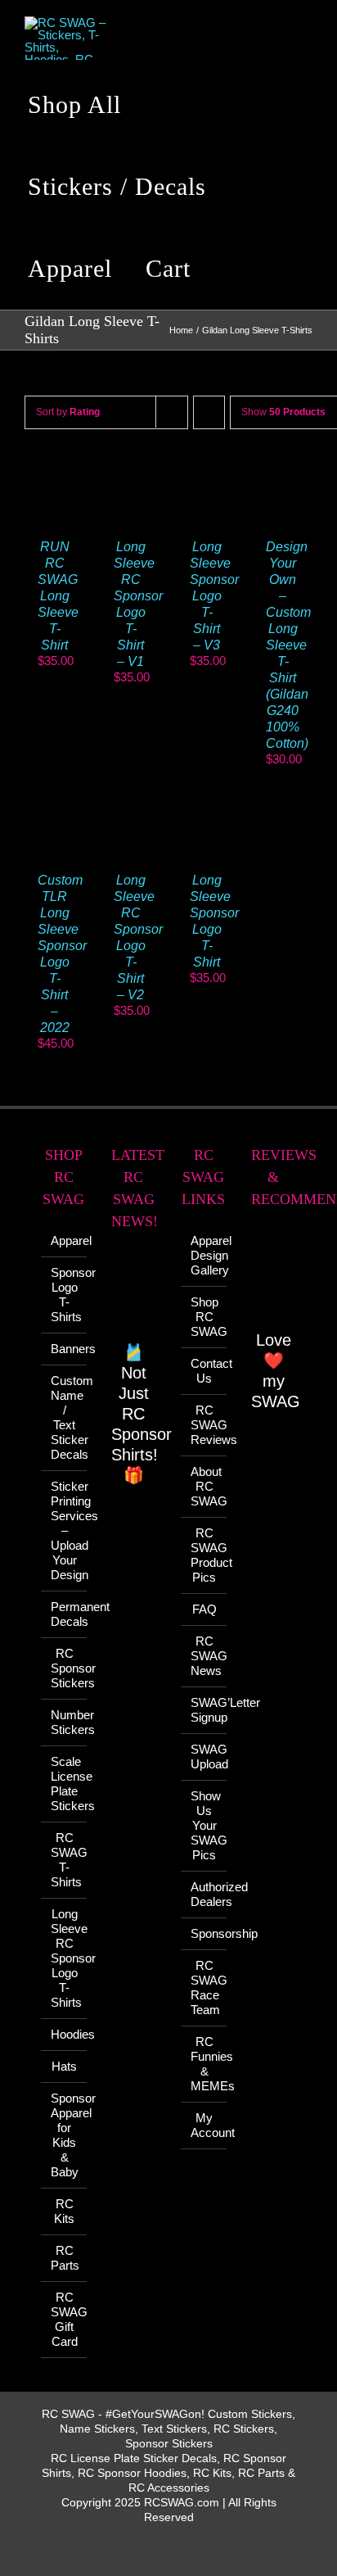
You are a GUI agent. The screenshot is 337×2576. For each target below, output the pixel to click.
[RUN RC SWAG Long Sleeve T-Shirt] (54, 471)
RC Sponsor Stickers (65, 1668)
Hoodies (65, 2034)
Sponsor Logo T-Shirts (65, 1295)
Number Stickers (65, 1722)
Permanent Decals (65, 1614)
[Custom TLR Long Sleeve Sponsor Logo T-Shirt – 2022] (54, 805)
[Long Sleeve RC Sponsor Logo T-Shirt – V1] (130, 471)
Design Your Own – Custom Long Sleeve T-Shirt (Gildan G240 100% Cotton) (288, 645)
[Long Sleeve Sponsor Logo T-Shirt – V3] (207, 471)
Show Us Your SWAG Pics (204, 1825)
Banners (65, 1349)
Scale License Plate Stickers (65, 1784)
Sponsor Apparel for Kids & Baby (65, 2135)
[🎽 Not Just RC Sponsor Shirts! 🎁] (134, 1295)
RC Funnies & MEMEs (204, 2064)
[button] (233, 269)
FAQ (204, 1609)
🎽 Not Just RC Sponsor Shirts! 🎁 (142, 1414)
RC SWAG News (204, 1656)
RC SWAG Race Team (204, 1987)
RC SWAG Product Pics (204, 1555)
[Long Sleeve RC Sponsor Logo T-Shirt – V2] (130, 805)
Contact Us (204, 1371)
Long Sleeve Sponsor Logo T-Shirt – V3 (214, 596)
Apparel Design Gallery (204, 1255)
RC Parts (65, 2258)
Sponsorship (204, 1933)
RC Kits (64, 2211)
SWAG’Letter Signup (204, 1710)
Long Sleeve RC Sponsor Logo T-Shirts (65, 1958)
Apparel (65, 1240)
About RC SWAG (204, 1486)
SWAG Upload (204, 1757)
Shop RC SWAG (204, 1317)
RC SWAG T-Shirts (65, 1860)
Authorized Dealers (204, 1894)
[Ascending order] (209, 412)
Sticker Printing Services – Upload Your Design (65, 1530)
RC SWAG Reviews (204, 1425)
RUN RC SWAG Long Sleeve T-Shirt (58, 596)
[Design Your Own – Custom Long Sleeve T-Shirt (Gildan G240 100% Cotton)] (283, 471)
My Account (204, 2125)
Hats (64, 2066)
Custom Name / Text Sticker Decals (65, 1417)
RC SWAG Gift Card (65, 2319)
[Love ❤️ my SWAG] (274, 1277)
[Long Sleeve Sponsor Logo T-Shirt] (207, 805)
